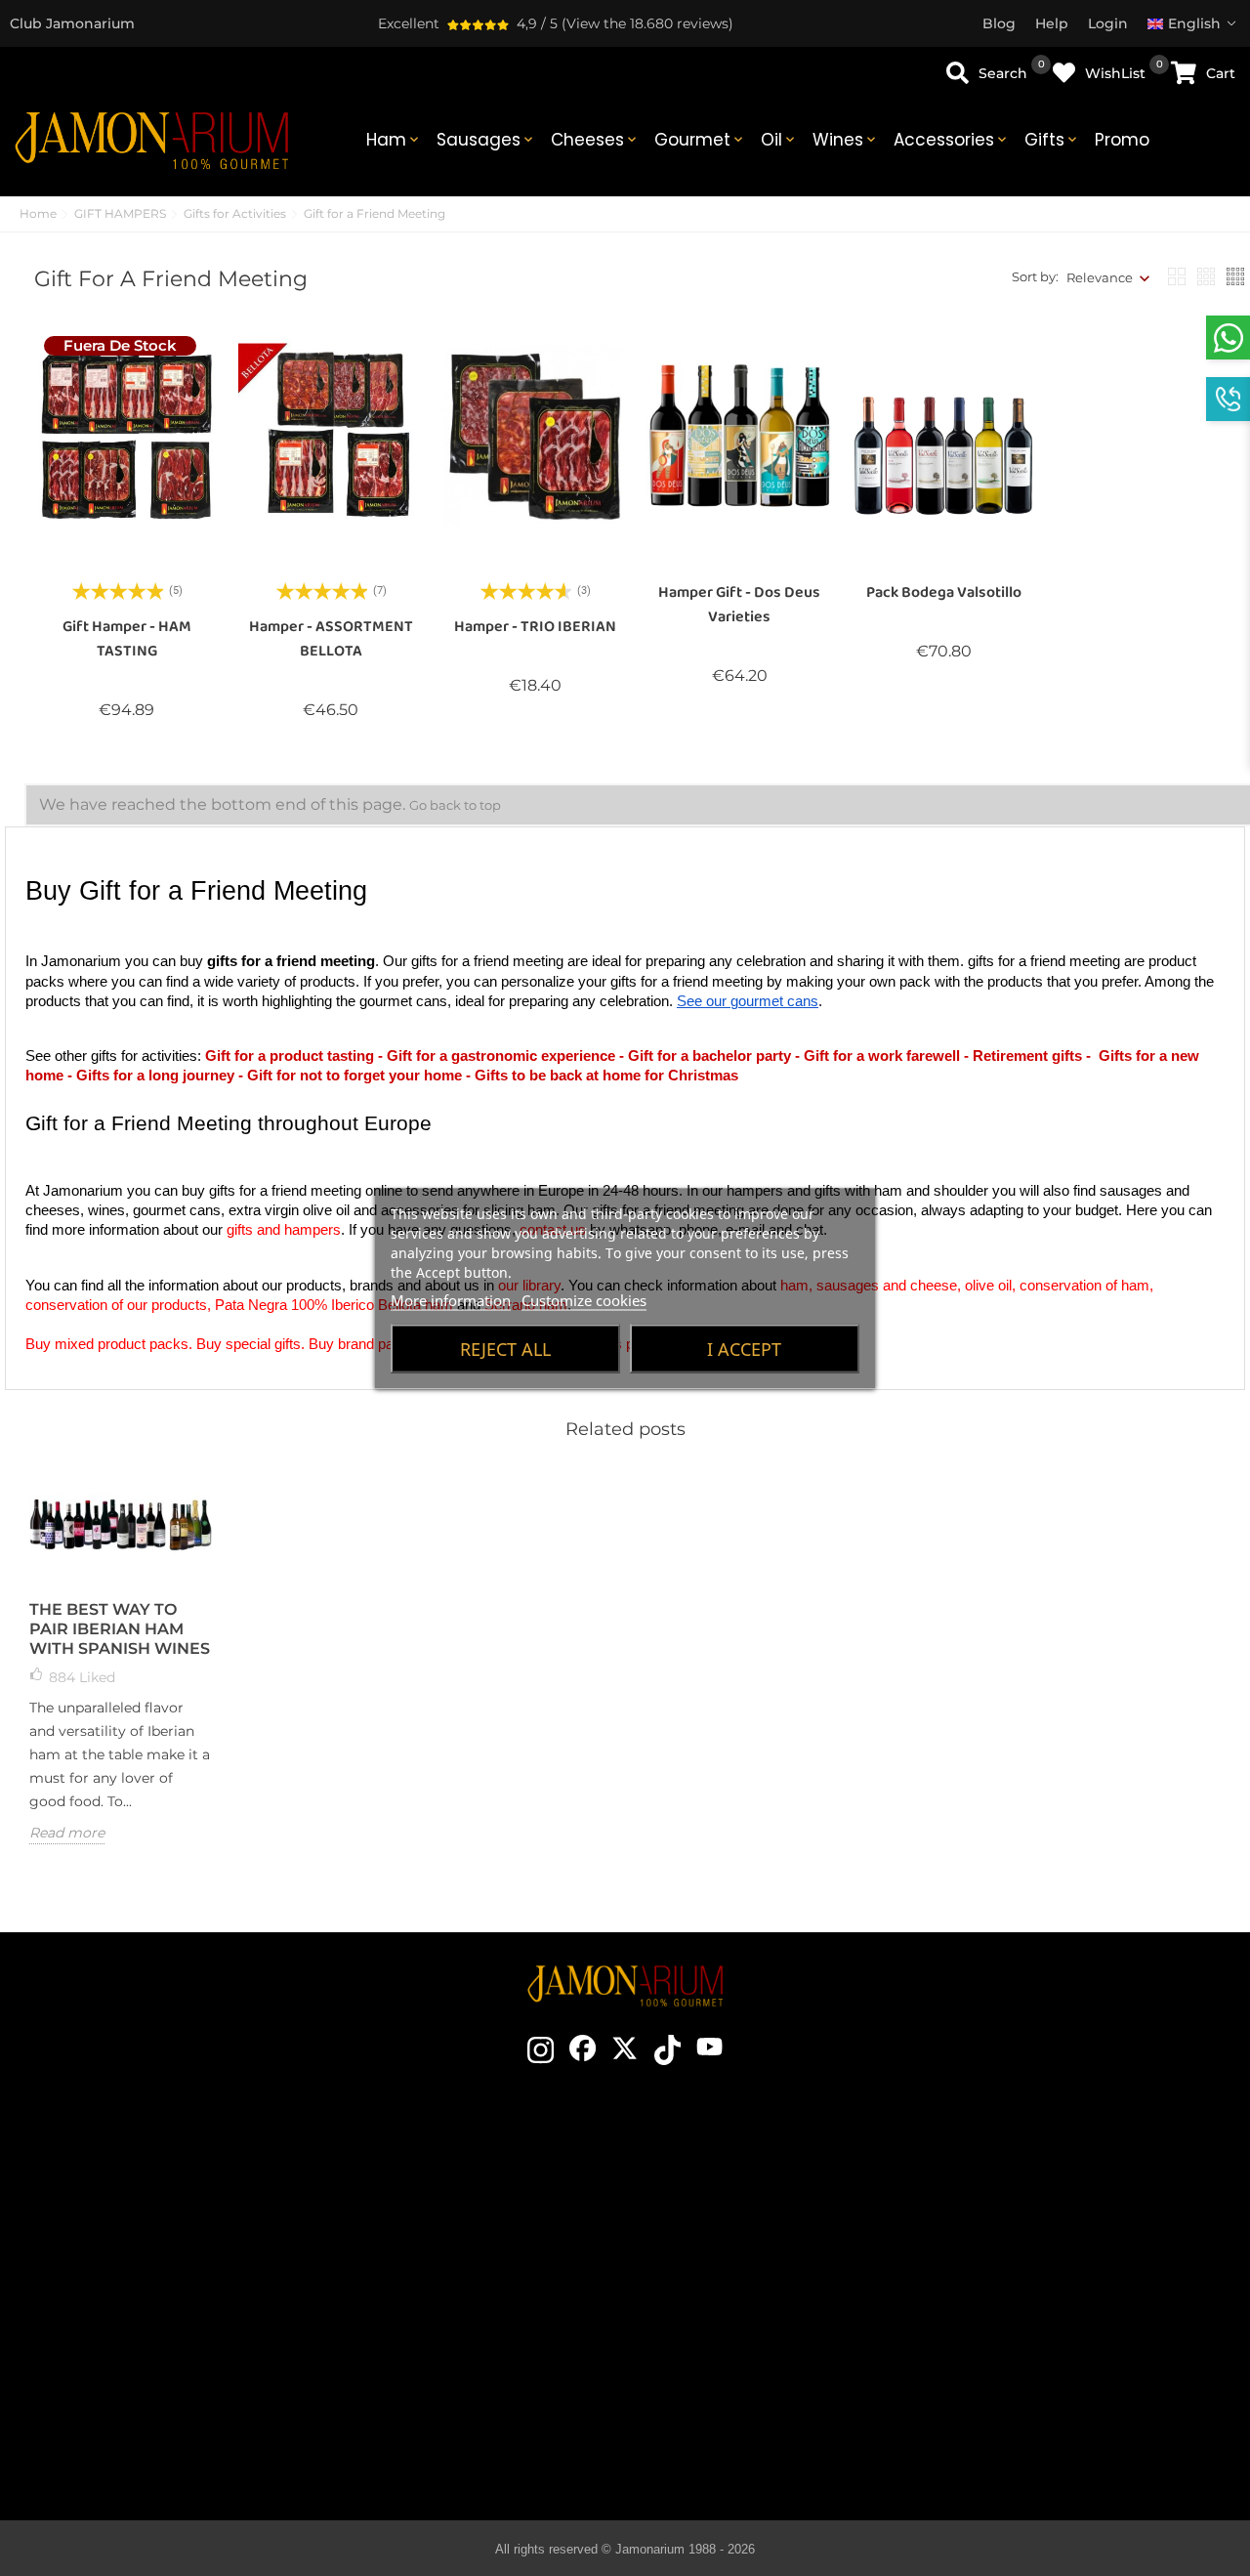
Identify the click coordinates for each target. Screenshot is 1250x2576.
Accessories (952, 140)
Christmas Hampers (456, 2294)
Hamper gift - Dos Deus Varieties (739, 605)
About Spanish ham (753, 2176)
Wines (846, 140)
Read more (67, 1833)
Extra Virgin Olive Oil (753, 2352)
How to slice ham (753, 2235)
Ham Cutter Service (456, 2352)
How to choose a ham (753, 2206)
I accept (744, 1348)
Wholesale (455, 2323)
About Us (455, 2264)
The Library (754, 2440)
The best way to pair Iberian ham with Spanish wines (120, 1629)
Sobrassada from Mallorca (754, 2382)
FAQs (1053, 2323)
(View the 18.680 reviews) (647, 23)
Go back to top (455, 805)
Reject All (505, 1348)
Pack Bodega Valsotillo (944, 592)
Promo (1122, 140)
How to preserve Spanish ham (753, 2264)
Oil (779, 140)
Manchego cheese (753, 2411)
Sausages (486, 140)
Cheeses (595, 140)
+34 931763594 (120, 2306)
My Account (1053, 2352)
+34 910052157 (219, 2306)
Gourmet (700, 140)
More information (451, 1299)
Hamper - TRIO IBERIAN (535, 627)
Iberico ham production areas (754, 2294)
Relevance (1100, 277)
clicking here (184, 2271)
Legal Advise (1053, 2264)
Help (1053, 2382)
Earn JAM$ (455, 2235)
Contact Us (456, 2176)
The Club (455, 2206)
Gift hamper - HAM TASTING (127, 639)
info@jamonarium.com (168, 2232)
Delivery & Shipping (1053, 2206)
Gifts (1052, 140)
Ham (394, 140)
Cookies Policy (1053, 2294)
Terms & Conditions (1053, 2235)
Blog (455, 2382)
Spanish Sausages (753, 2323)
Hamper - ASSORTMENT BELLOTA (331, 639)
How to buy (1053, 2176)
